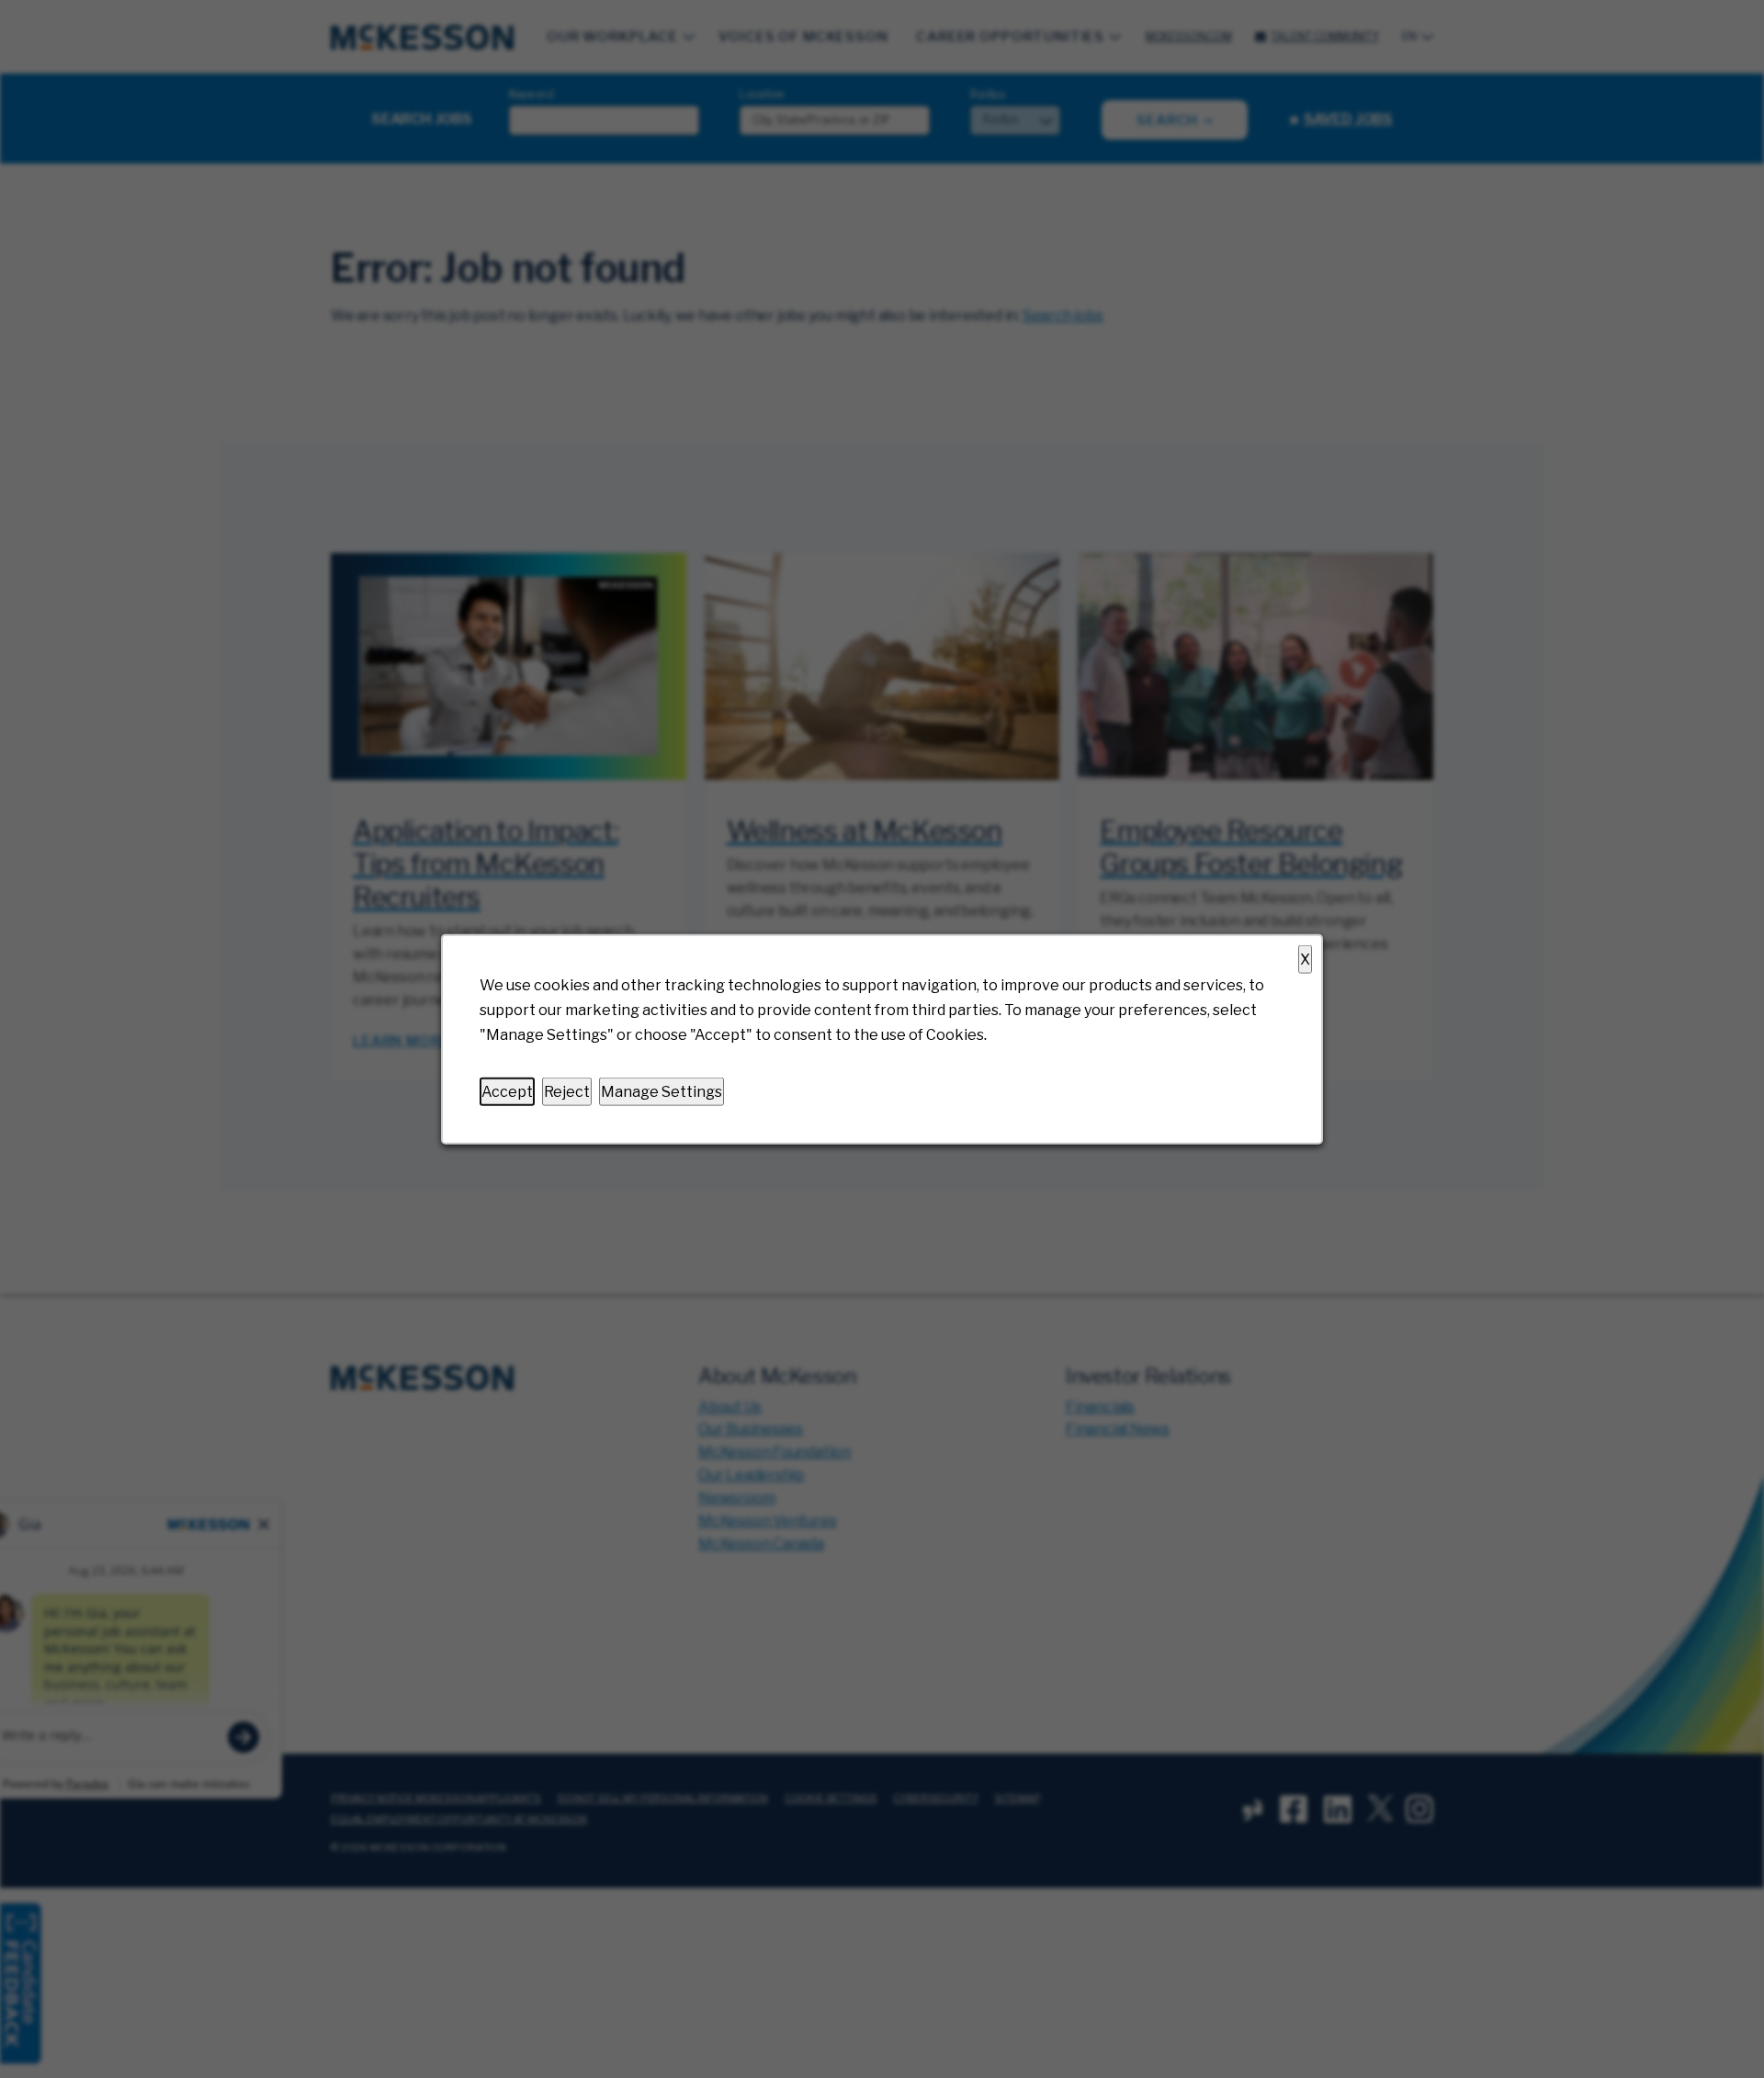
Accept (507, 1091)
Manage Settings (661, 1091)
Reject (567, 1091)
